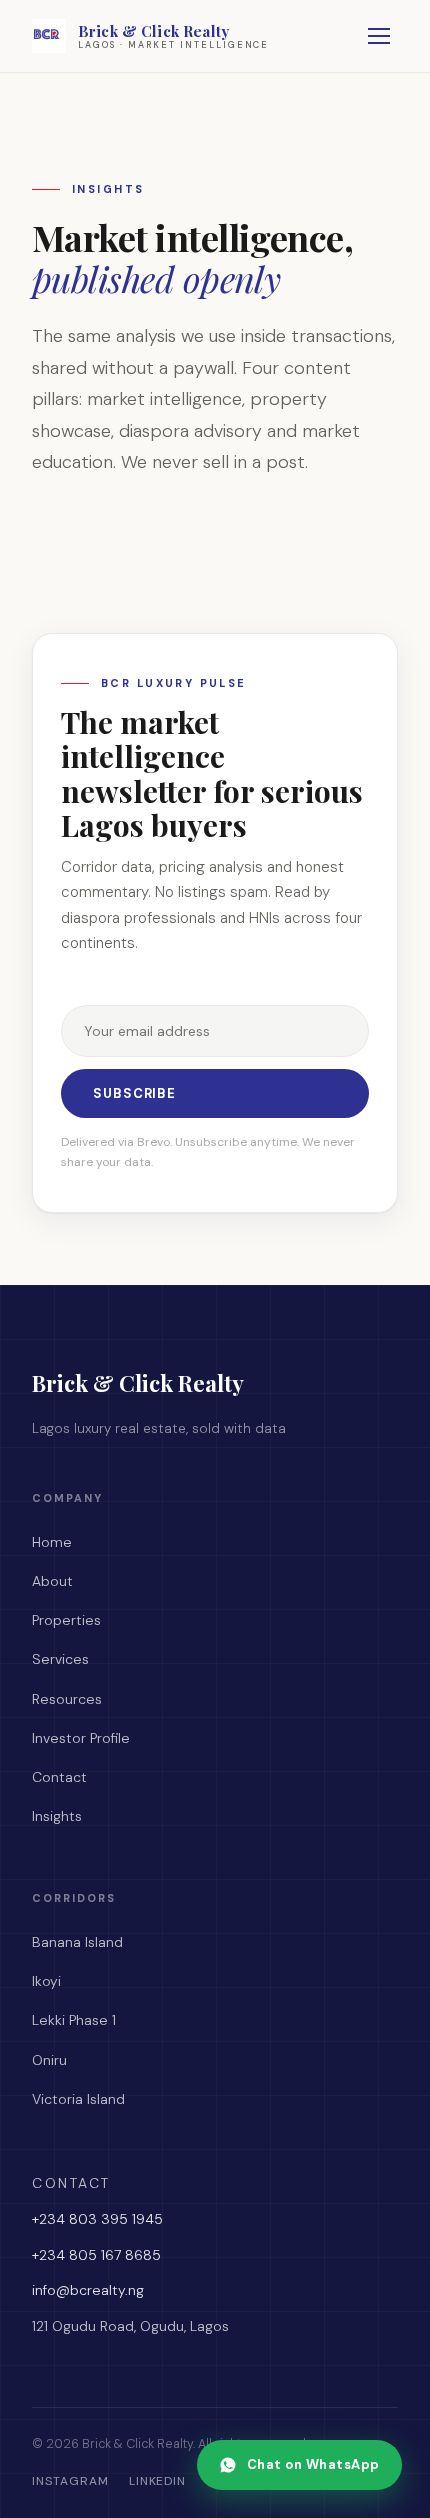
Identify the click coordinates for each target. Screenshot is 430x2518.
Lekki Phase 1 (74, 2020)
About (52, 1581)
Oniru (49, 2060)
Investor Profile (81, 1738)
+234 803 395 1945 (97, 2219)
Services (60, 1659)
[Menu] (379, 36)
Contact (59, 1777)
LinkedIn (158, 2481)
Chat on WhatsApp (313, 2464)
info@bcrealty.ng (88, 2290)
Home (52, 1542)
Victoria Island (78, 2099)
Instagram (70, 2481)
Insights (57, 1816)
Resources (67, 1699)
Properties (66, 1620)
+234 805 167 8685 (96, 2255)
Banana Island (77, 1942)
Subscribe (134, 1093)
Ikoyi (46, 1981)
